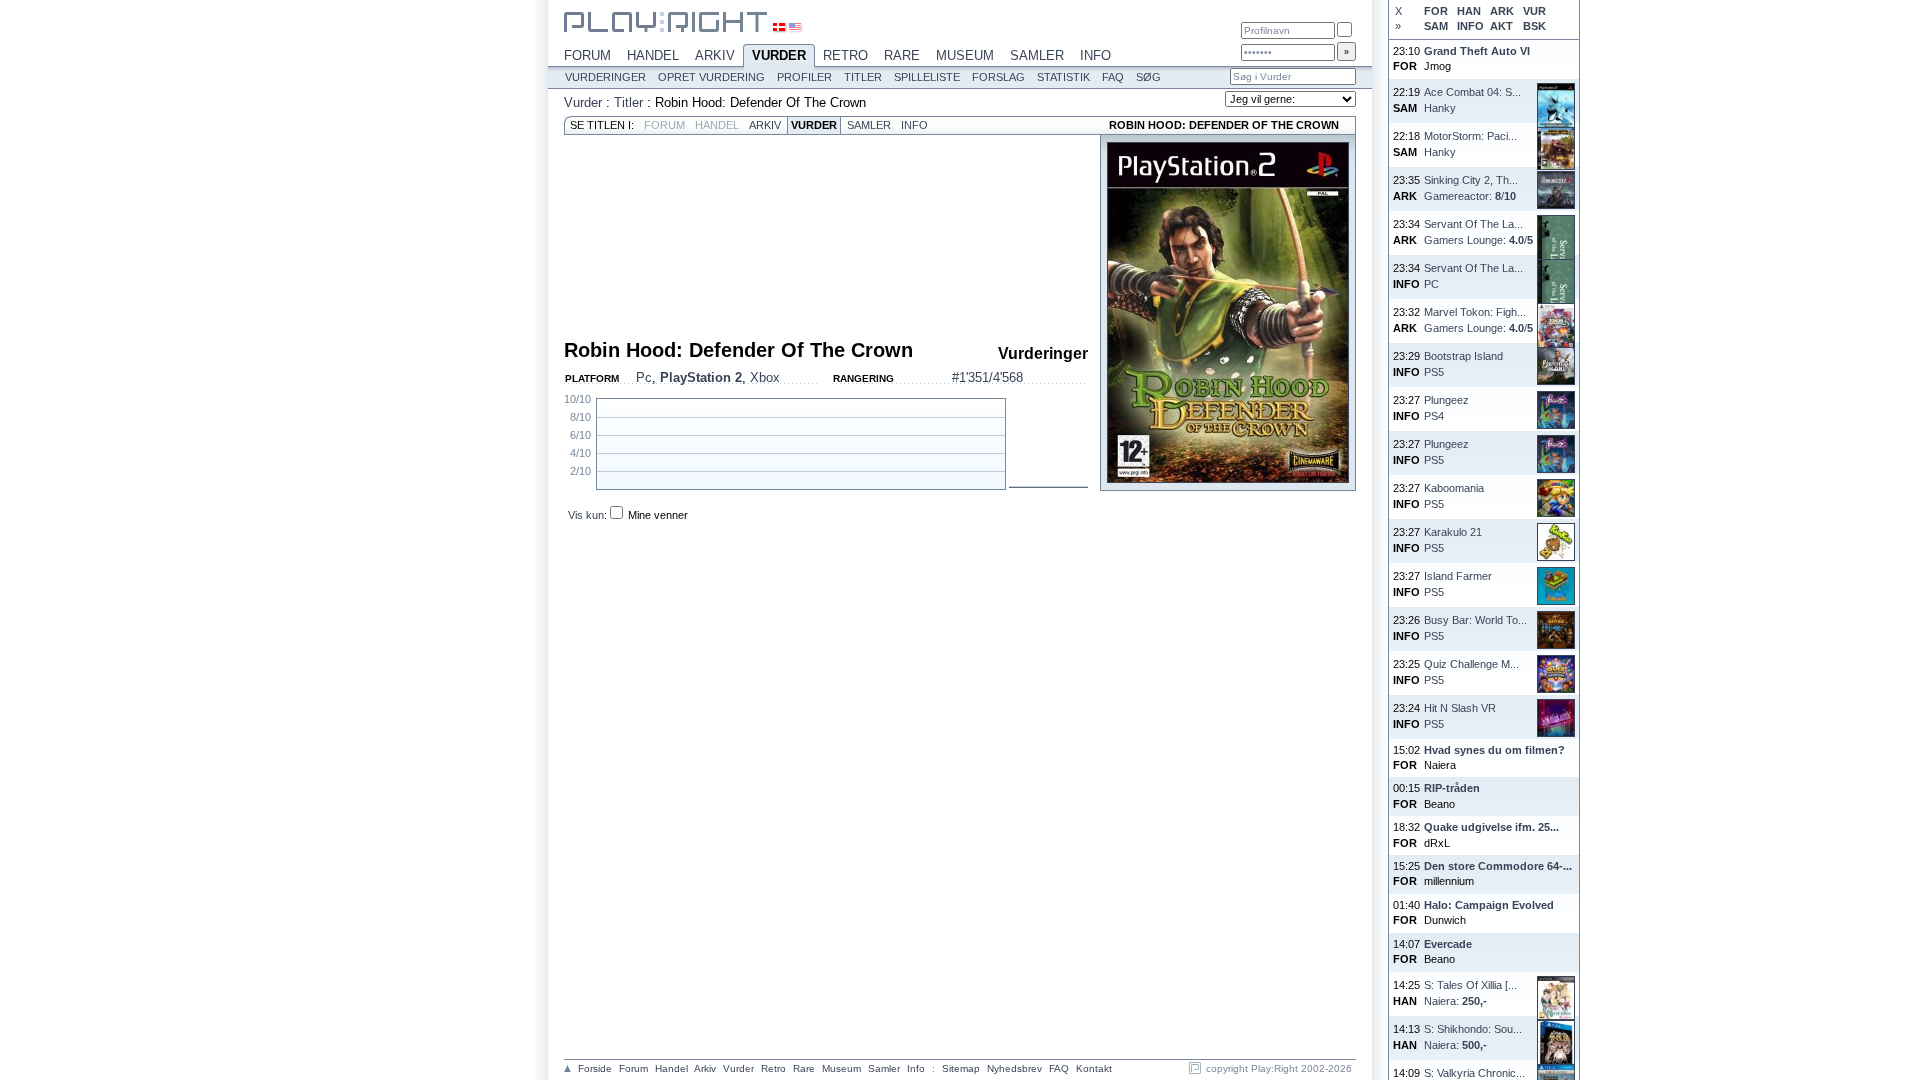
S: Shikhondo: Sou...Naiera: (1473, 1036)
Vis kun (586, 515)
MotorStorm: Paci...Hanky (1470, 143)
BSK (1534, 26)
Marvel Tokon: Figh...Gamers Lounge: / (1478, 319)
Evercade (1448, 944)
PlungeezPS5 (1446, 451)
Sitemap (961, 1068)
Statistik (1063, 77)
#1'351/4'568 (987, 377)
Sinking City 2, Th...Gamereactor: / (1471, 187)
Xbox (765, 377)
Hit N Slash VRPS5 (1460, 715)
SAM (1436, 26)
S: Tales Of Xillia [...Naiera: (1470, 992)
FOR (1436, 11)
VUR (1534, 11)
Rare (902, 55)
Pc (644, 377)
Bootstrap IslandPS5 (1463, 363)
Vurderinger (605, 77)
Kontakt (1094, 1068)
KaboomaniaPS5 (1454, 495)
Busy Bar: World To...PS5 (1475, 627)
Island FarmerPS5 (1458, 583)
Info (1095, 55)
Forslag (998, 77)
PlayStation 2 (701, 377)
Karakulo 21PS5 (1453, 539)
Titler (863, 77)
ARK (1502, 11)
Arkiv (715, 55)
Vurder (779, 55)
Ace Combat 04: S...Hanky (1472, 99)
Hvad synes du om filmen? (1494, 750)
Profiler (804, 77)
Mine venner (658, 515)
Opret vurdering (711, 77)
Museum (965, 55)
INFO (1470, 26)
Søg (1148, 77)
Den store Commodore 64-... (1498, 866)
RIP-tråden (1452, 788)
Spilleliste (927, 77)
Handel (653, 55)
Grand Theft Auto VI (1477, 51)
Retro (845, 55)
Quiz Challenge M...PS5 (1471, 671)
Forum (587, 55)
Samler (1037, 55)
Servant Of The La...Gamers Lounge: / (1478, 231)
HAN (1469, 11)
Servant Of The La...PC (1473, 275)
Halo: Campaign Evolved (1489, 905)
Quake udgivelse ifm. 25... (1491, 827)
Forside (595, 1068)
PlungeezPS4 (1446, 407)
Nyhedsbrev (1014, 1068)
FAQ (1113, 77)
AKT (1501, 26)
